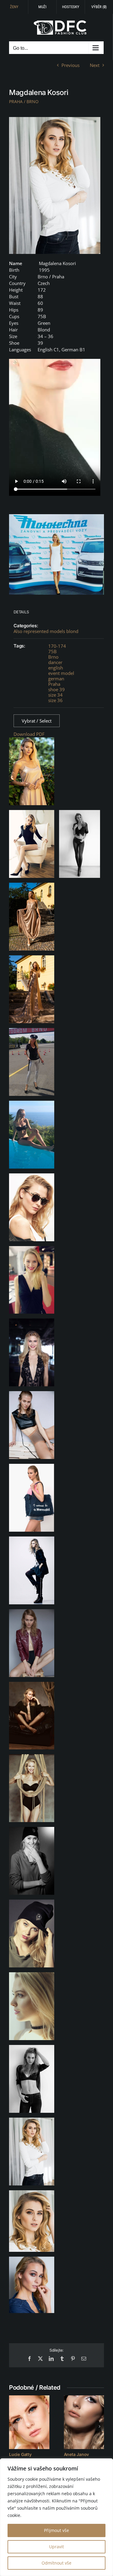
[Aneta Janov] (84, 2422)
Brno (53, 657)
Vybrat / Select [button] (37, 721)
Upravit (56, 2547)
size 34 (55, 695)
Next (95, 65)
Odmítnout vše (56, 2563)
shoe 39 (56, 689)
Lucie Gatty (20, 2454)
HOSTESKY (71, 7)
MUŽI (42, 7)
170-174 (57, 646)
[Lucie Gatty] (29, 2422)
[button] (14, 2426)
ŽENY (14, 7)
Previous (71, 65)
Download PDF (29, 734)
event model (61, 673)
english (56, 668)
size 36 (55, 700)
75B (52, 651)
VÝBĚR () (99, 7)
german (56, 679)
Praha (54, 684)
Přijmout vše (56, 2530)
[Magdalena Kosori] (55, 185)
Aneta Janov (77, 2454)
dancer (55, 662)
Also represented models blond (46, 631)
